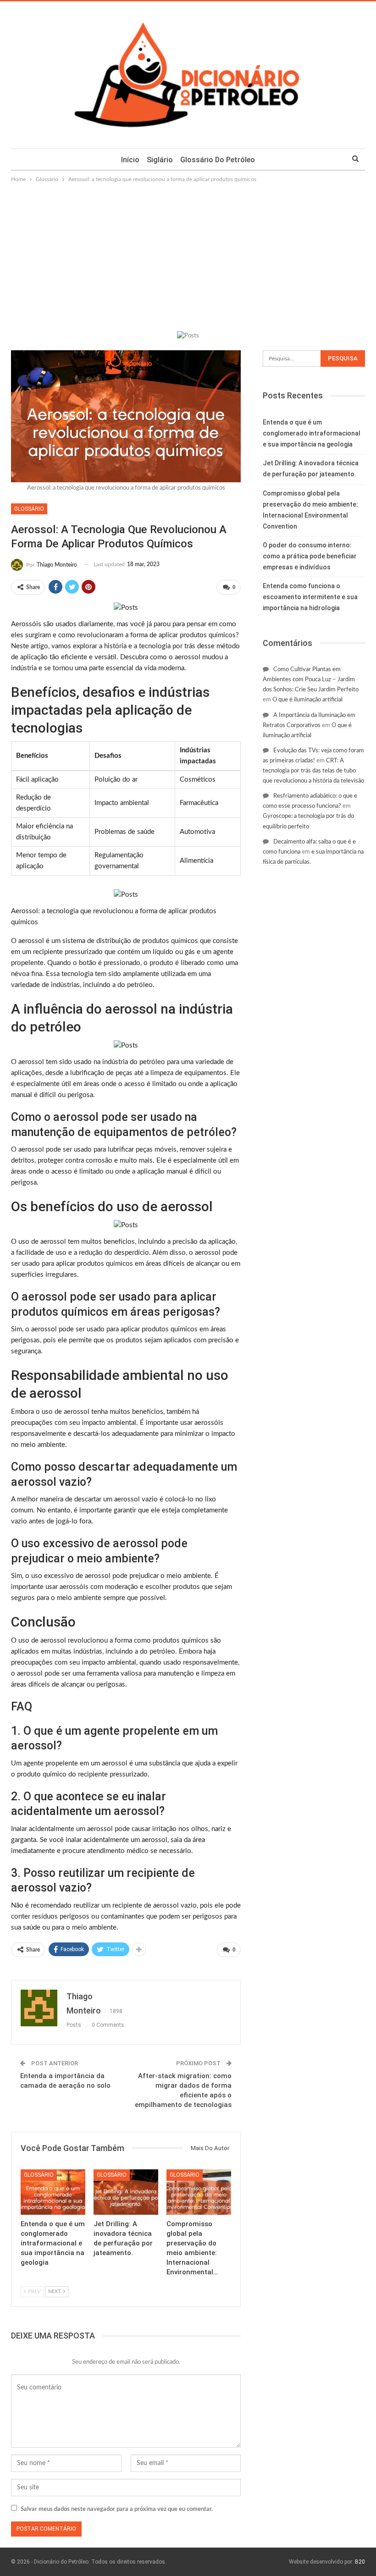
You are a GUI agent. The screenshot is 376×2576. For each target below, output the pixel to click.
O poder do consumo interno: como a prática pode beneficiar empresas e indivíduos (310, 556)
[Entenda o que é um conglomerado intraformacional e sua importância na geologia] (53, 2192)
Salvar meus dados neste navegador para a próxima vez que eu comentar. (117, 2509)
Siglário (160, 160)
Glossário (29, 509)
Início (130, 160)
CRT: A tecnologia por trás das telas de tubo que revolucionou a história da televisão (313, 771)
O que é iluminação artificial (307, 700)
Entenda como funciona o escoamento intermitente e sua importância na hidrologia (310, 597)
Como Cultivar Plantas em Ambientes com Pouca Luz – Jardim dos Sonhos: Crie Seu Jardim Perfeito (311, 680)
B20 (360, 2562)
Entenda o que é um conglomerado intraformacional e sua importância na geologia (312, 433)
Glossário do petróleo (218, 160)
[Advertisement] (188, 253)
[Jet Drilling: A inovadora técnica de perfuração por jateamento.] (126, 2192)
